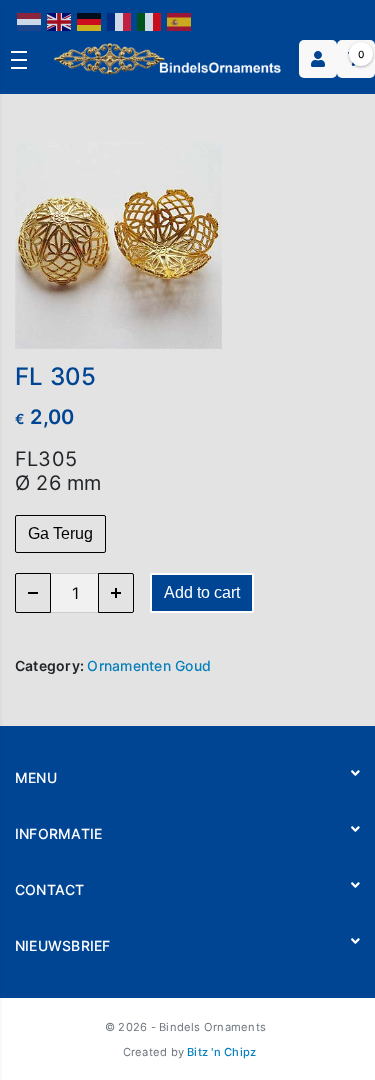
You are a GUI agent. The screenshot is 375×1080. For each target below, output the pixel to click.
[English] (60, 20)
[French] (120, 20)
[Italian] (150, 20)
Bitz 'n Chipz (221, 1052)
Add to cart (202, 592)
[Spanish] (180, 20)
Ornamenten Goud (149, 665)
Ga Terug (60, 533)
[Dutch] (30, 20)
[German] (90, 20)
